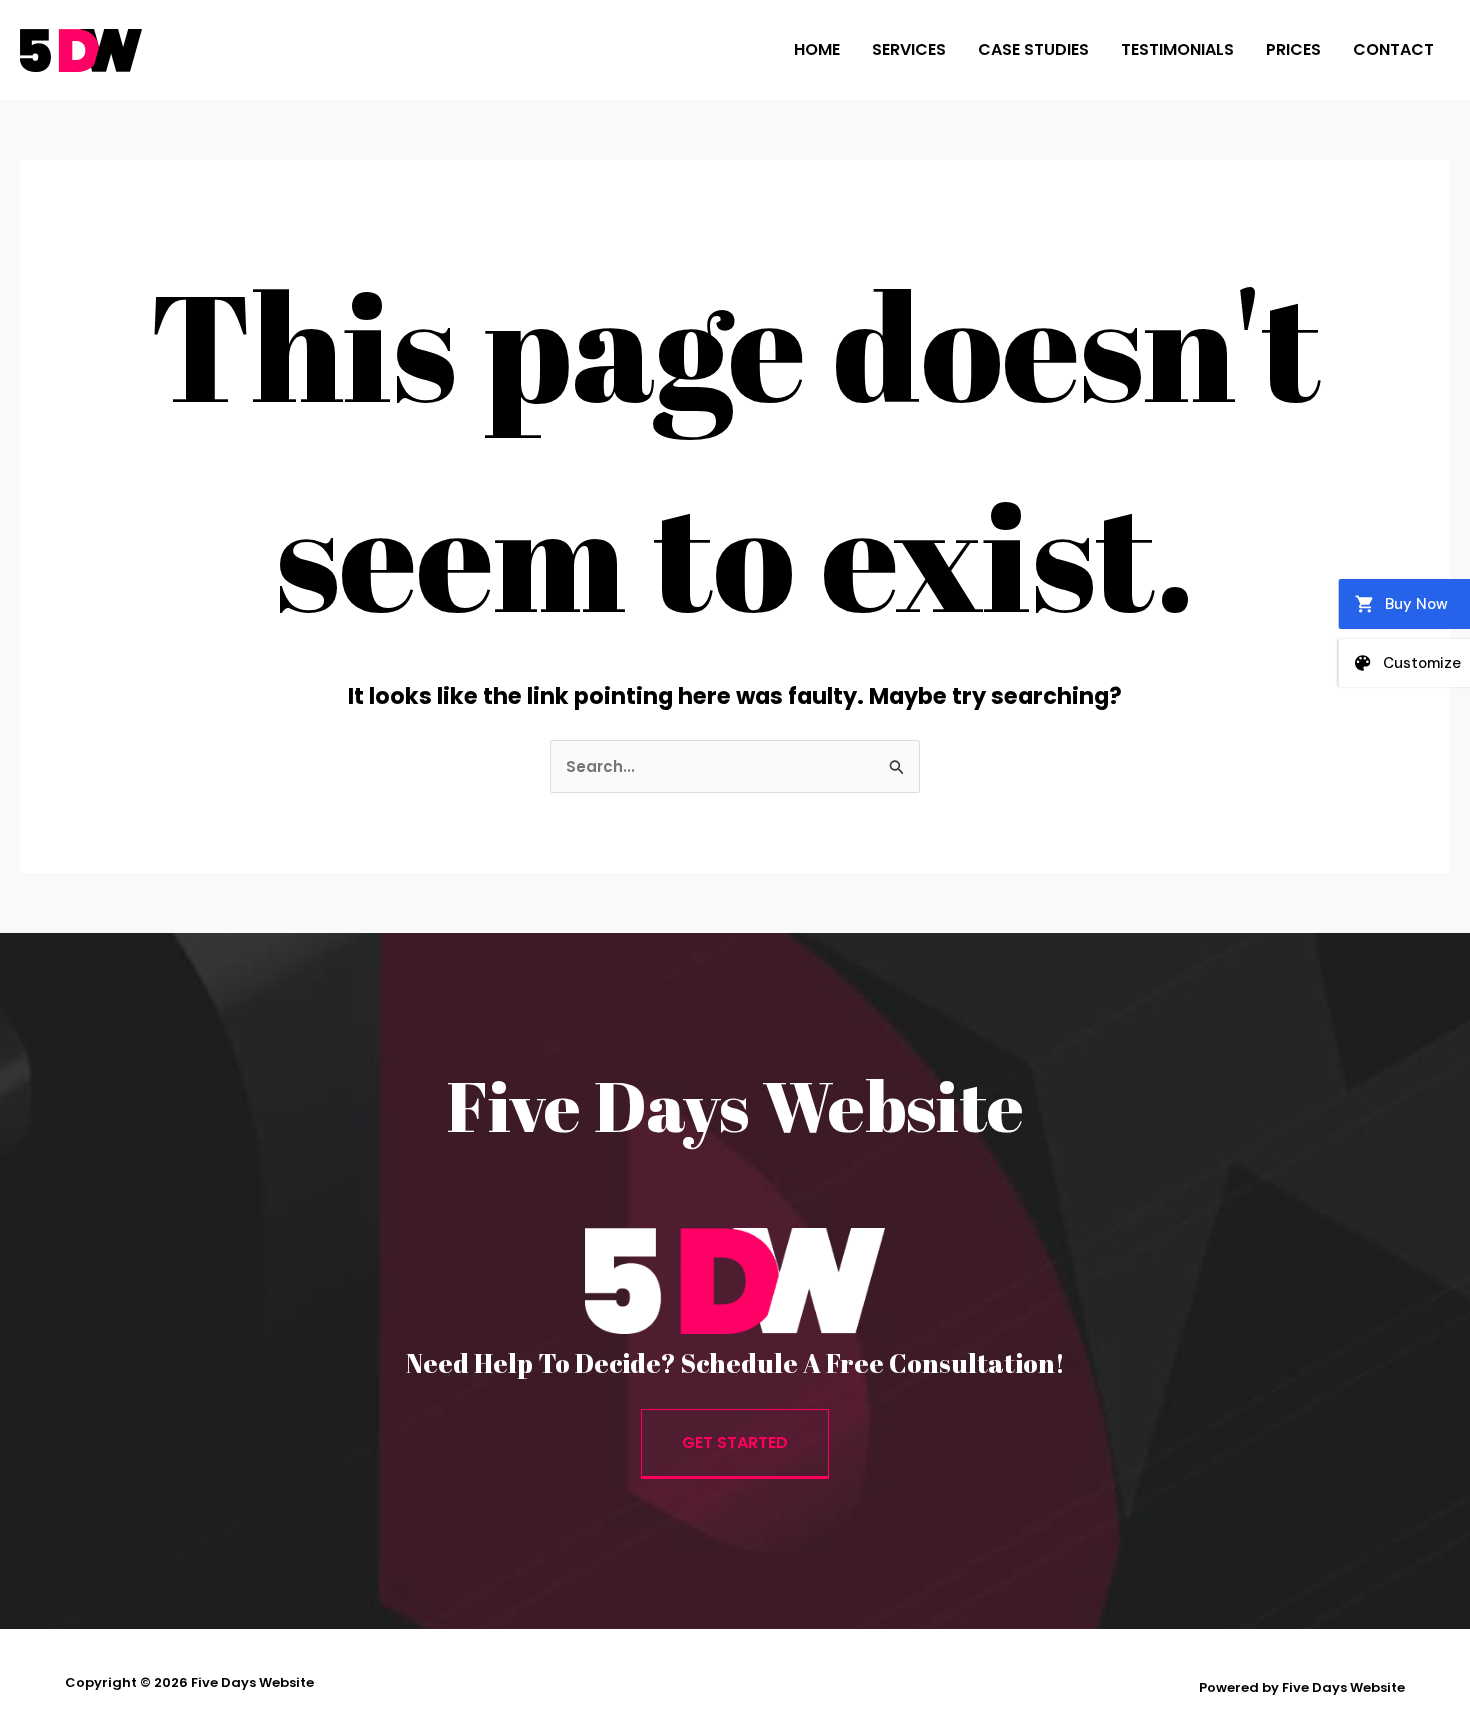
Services (909, 49)
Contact (1393, 49)
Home (817, 49)
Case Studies (1033, 49)
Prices (1293, 49)
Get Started (735, 1442)
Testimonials (1177, 49)
